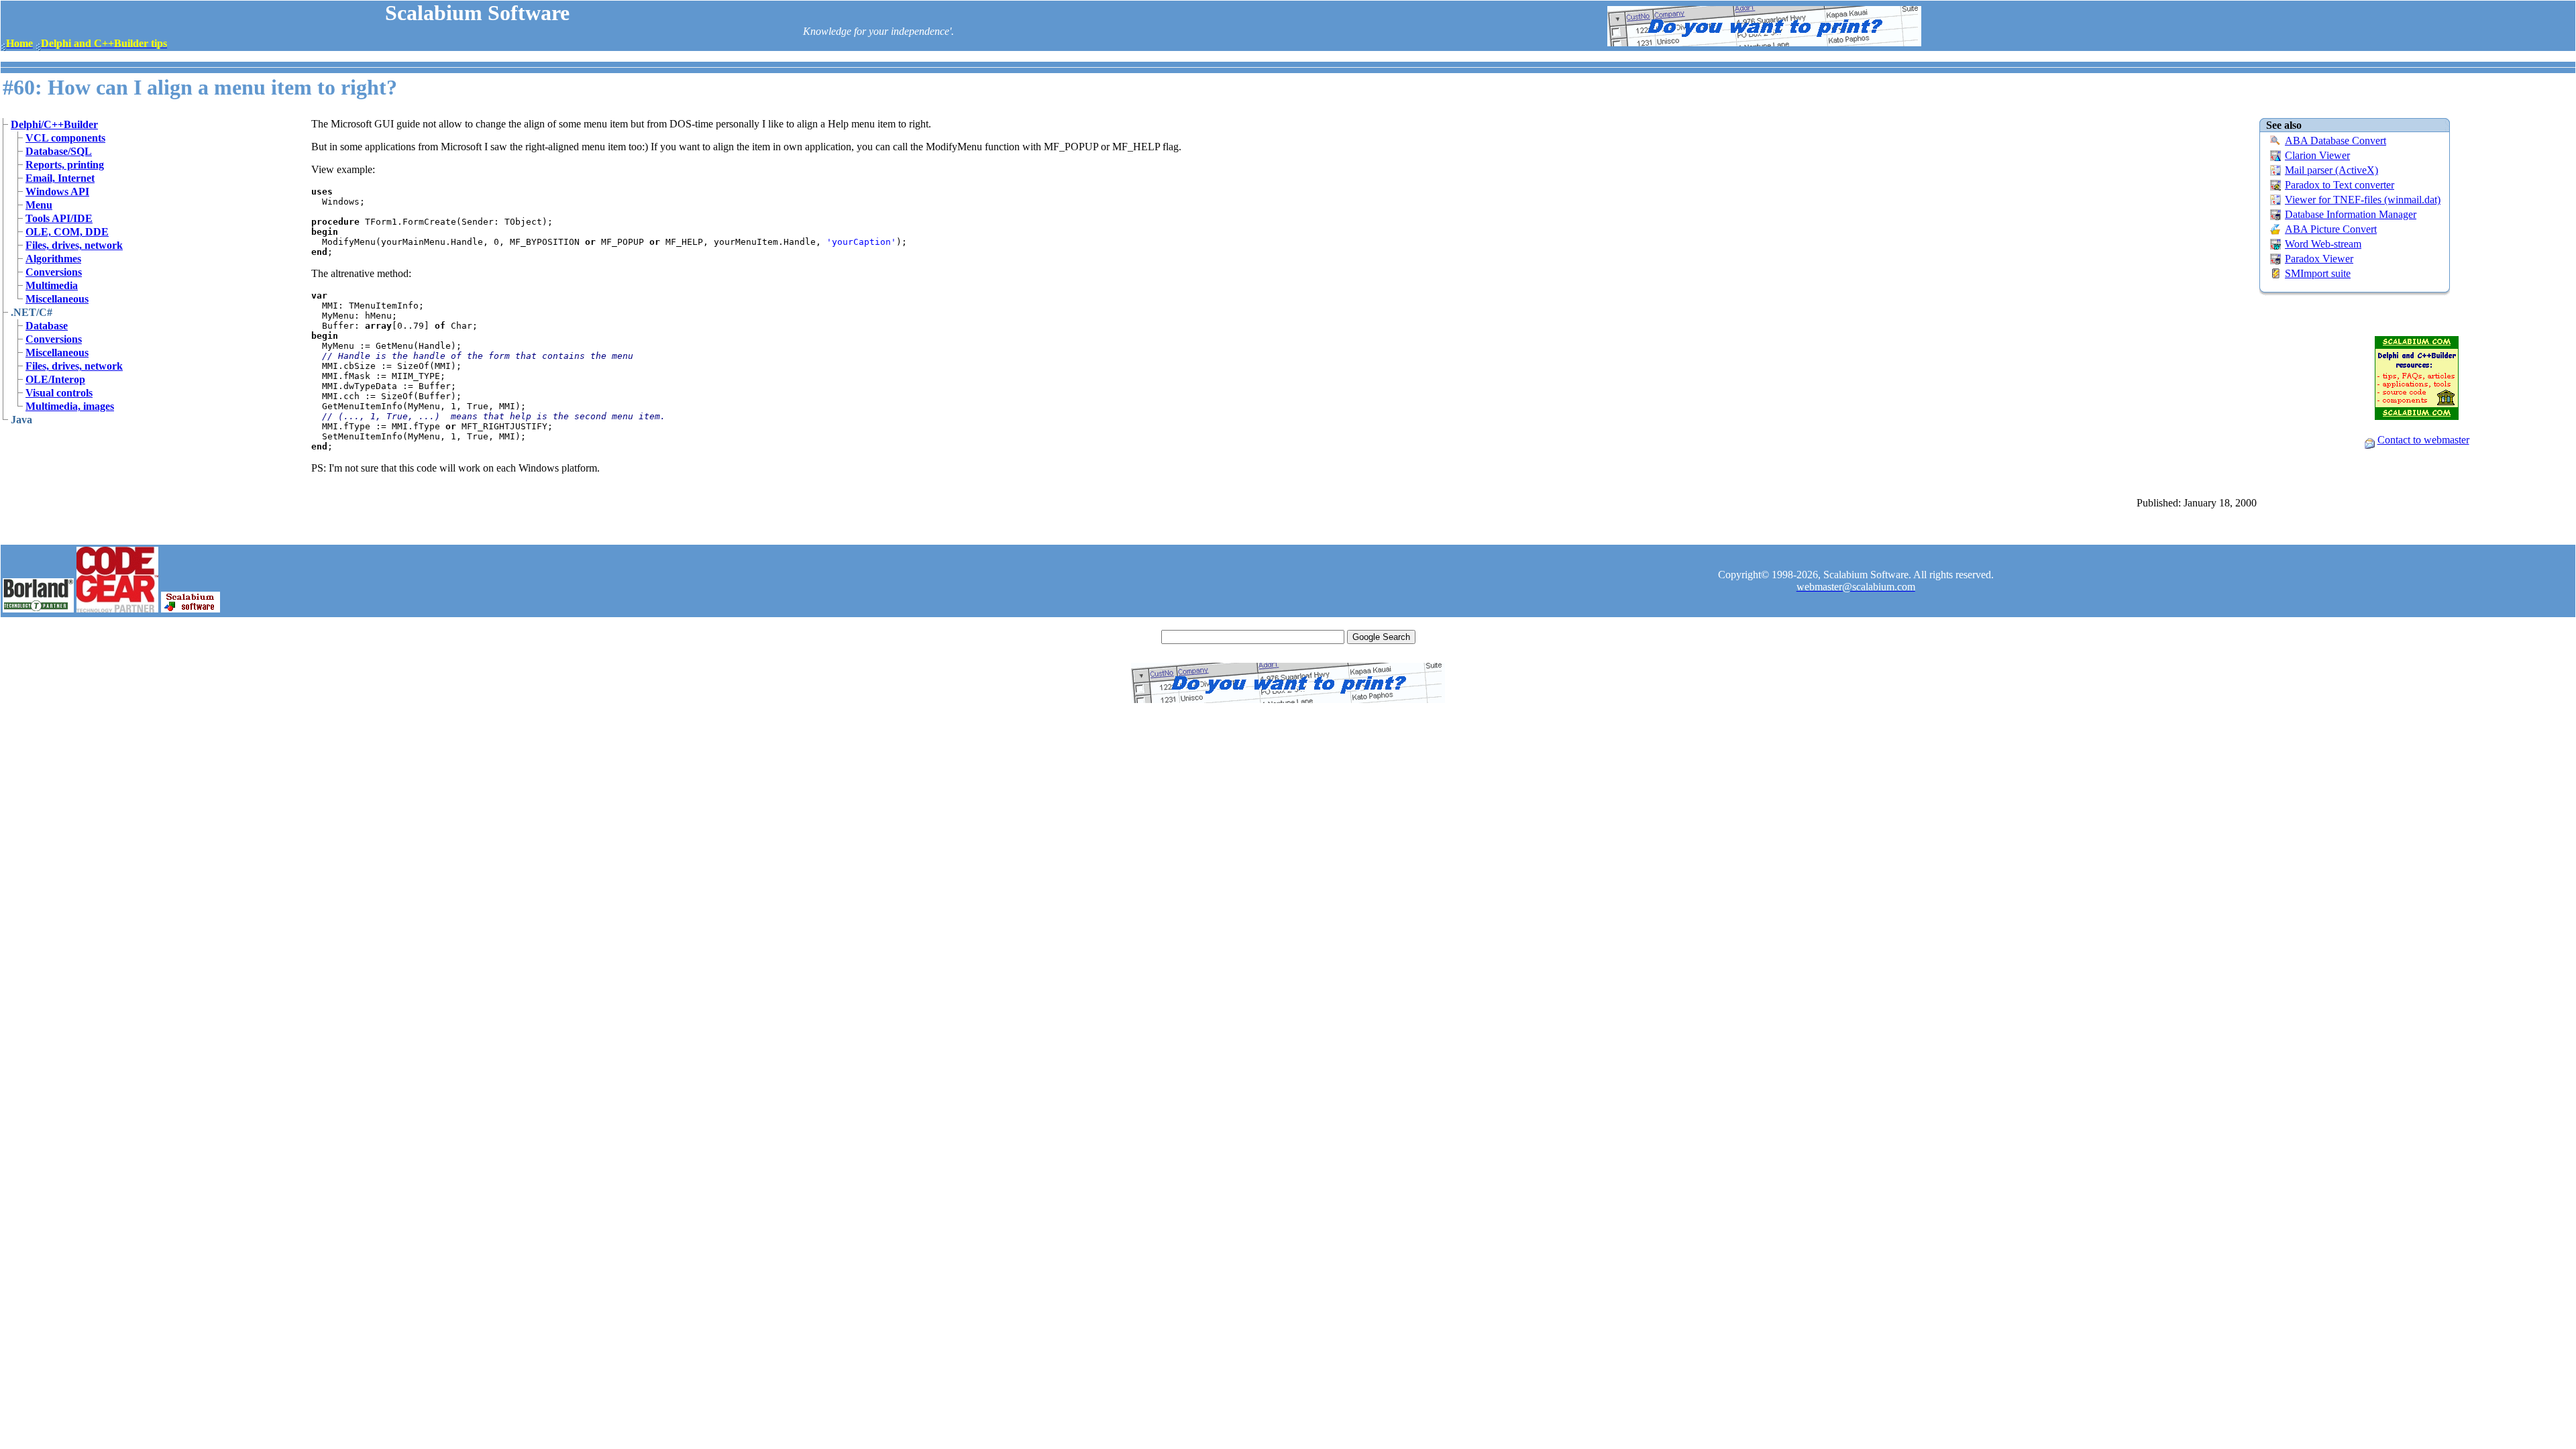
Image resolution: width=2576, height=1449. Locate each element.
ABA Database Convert (2336, 141)
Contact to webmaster (2423, 440)
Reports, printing (65, 165)
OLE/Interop (55, 379)
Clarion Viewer (2317, 155)
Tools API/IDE (59, 218)
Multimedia (52, 285)
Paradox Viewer (2319, 259)
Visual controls (59, 393)
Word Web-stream (2323, 244)
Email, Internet (60, 178)
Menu (39, 205)
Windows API (57, 192)
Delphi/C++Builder (54, 124)
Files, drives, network (74, 245)
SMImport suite (2318, 273)
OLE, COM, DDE (67, 232)
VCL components (65, 138)
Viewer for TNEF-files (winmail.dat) (2363, 200)
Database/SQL (59, 151)
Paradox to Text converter (2340, 185)
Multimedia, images (70, 406)
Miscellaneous (57, 299)
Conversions (54, 272)
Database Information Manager (2351, 214)
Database (47, 326)
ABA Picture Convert (2331, 229)
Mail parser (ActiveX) (2331, 170)
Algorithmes (53, 259)
